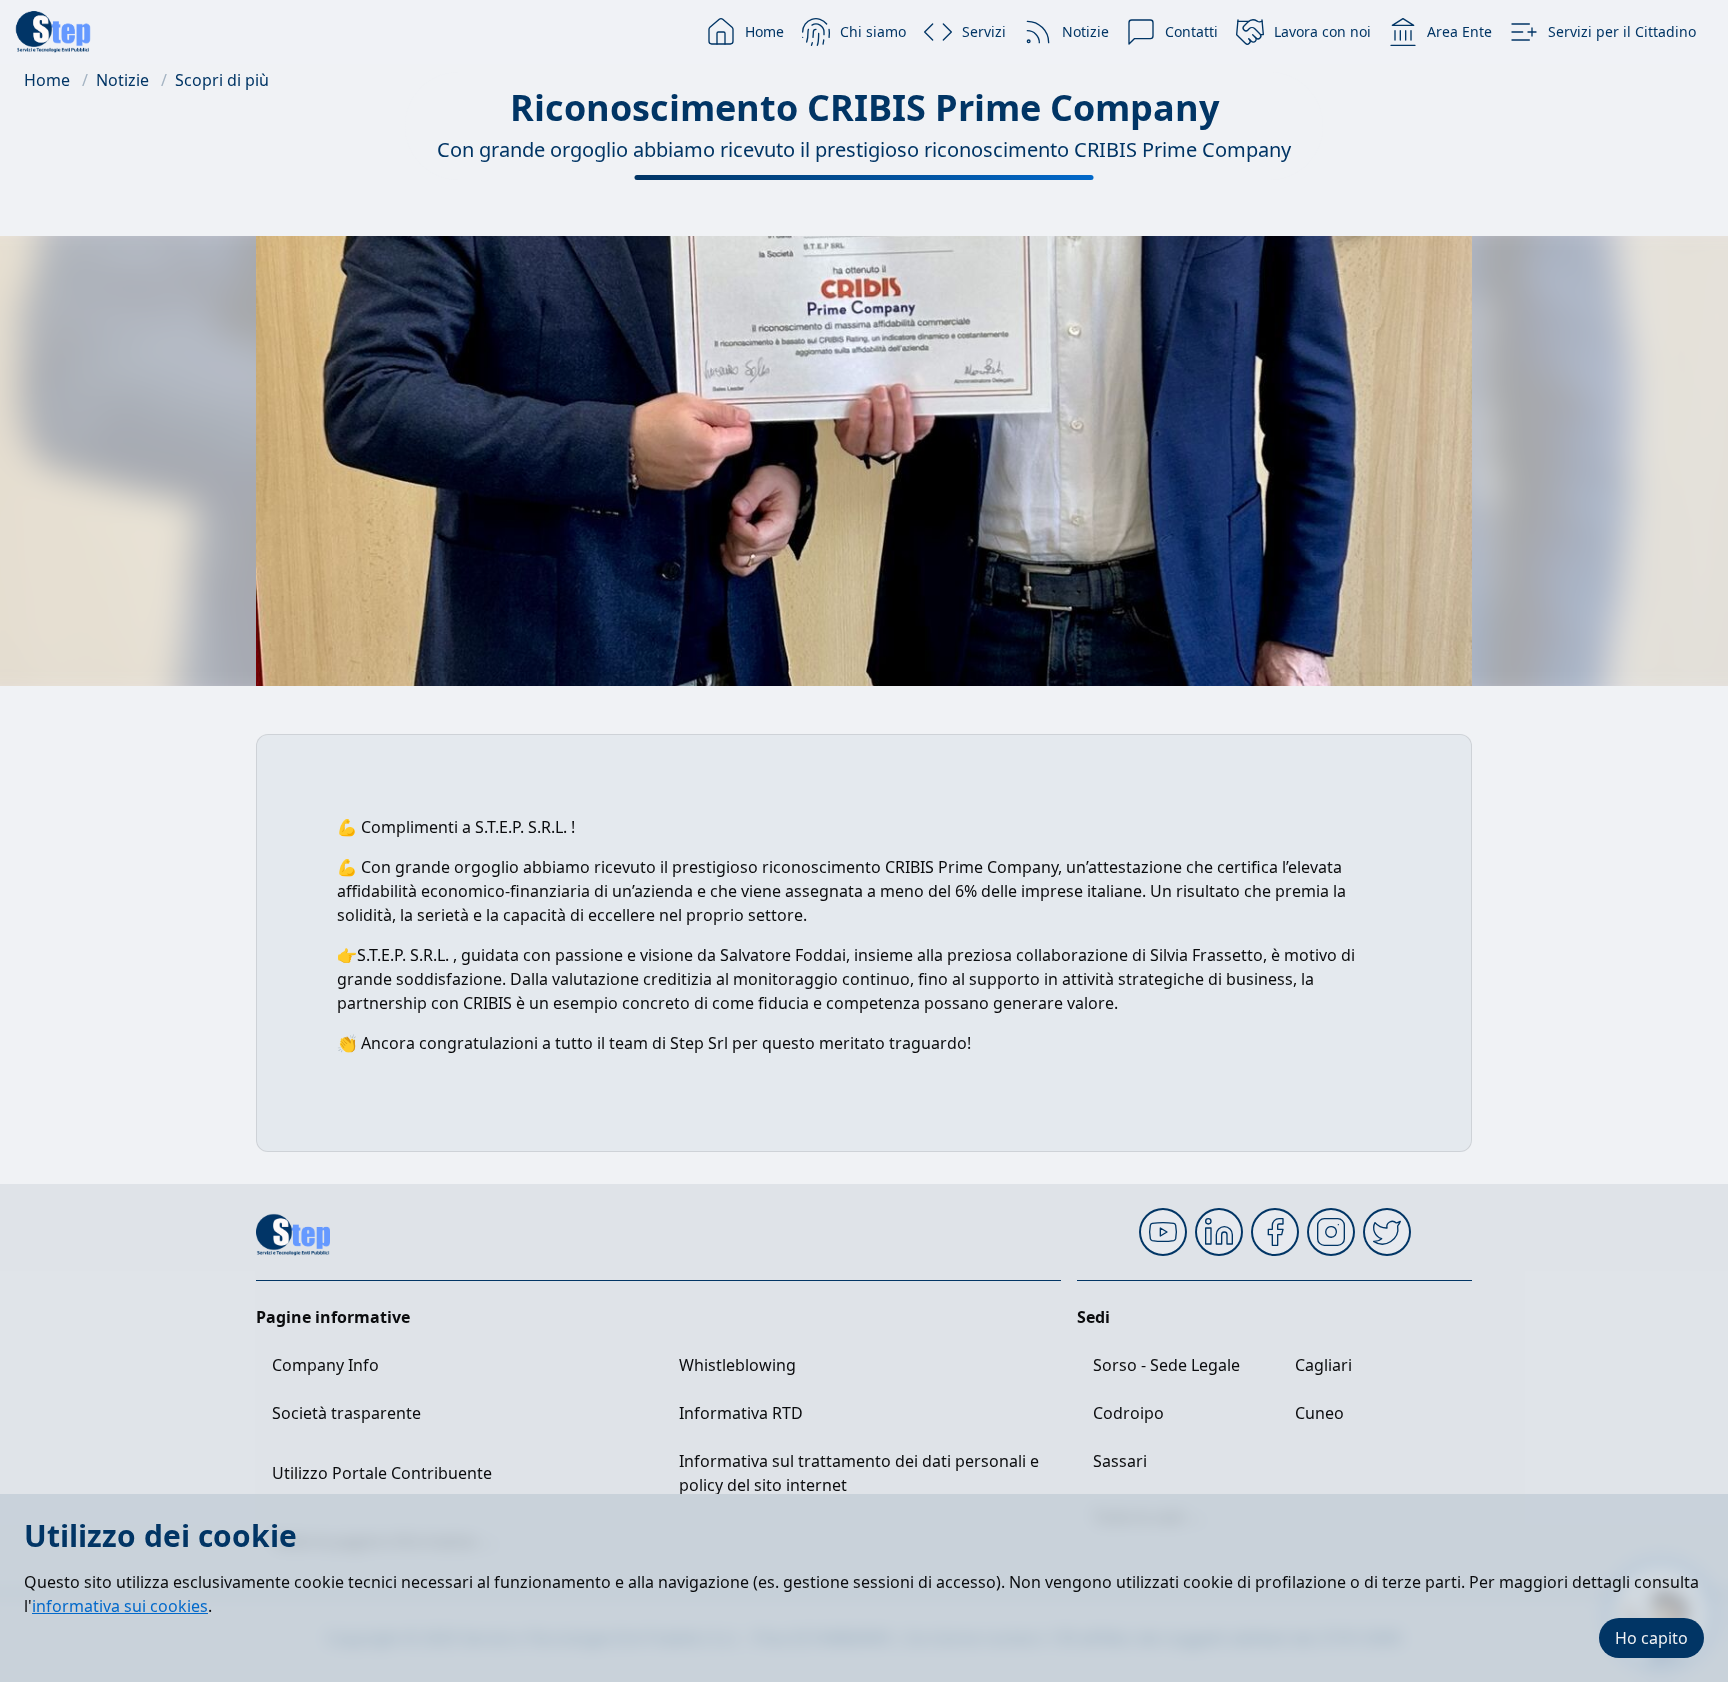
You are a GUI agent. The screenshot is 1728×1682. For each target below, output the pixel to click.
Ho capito (1651, 1638)
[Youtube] (1163, 1232)
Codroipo (1128, 1413)
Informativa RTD (741, 1413)
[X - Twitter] (1387, 1232)
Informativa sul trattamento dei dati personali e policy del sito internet (859, 1473)
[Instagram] (1331, 1232)
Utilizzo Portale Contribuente (382, 1473)
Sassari (1120, 1461)
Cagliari (1323, 1365)
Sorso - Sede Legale (1166, 1365)
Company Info (325, 1365)
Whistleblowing (737, 1365)
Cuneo (1319, 1413)
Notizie (122, 80)
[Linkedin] (1219, 1232)
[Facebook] (1275, 1232)
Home (47, 80)
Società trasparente (346, 1413)
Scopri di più (222, 80)
